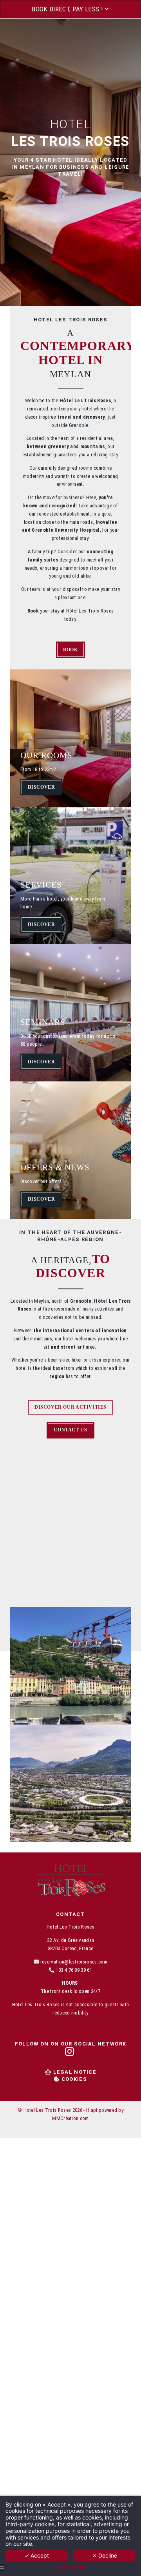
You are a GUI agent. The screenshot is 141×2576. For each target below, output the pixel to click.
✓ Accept (37, 2555)
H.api (92, 2110)
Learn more (70, 2567)
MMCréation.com (70, 2118)
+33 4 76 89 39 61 (74, 1970)
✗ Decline (105, 2555)
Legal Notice (75, 2072)
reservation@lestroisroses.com (74, 1962)
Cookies (74, 2079)
